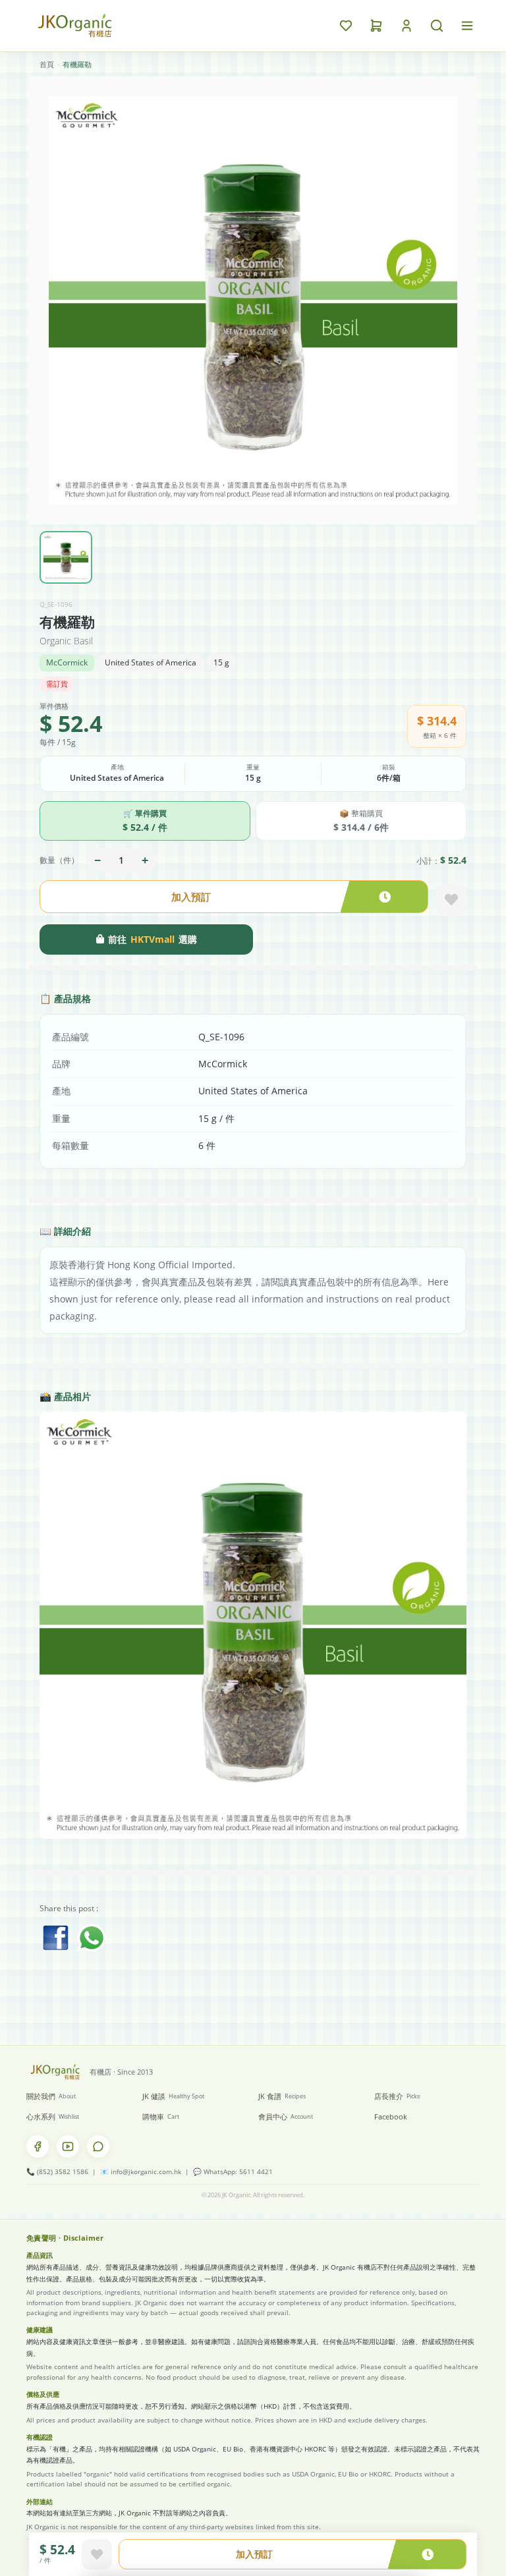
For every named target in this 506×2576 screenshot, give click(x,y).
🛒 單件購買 (145, 821)
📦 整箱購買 (361, 821)
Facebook (391, 2116)
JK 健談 (173, 2096)
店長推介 (397, 2096)
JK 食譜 (282, 2096)
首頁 (47, 64)
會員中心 (286, 2116)
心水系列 (53, 2116)
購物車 (161, 2116)
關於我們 (51, 2096)
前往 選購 (153, 939)
